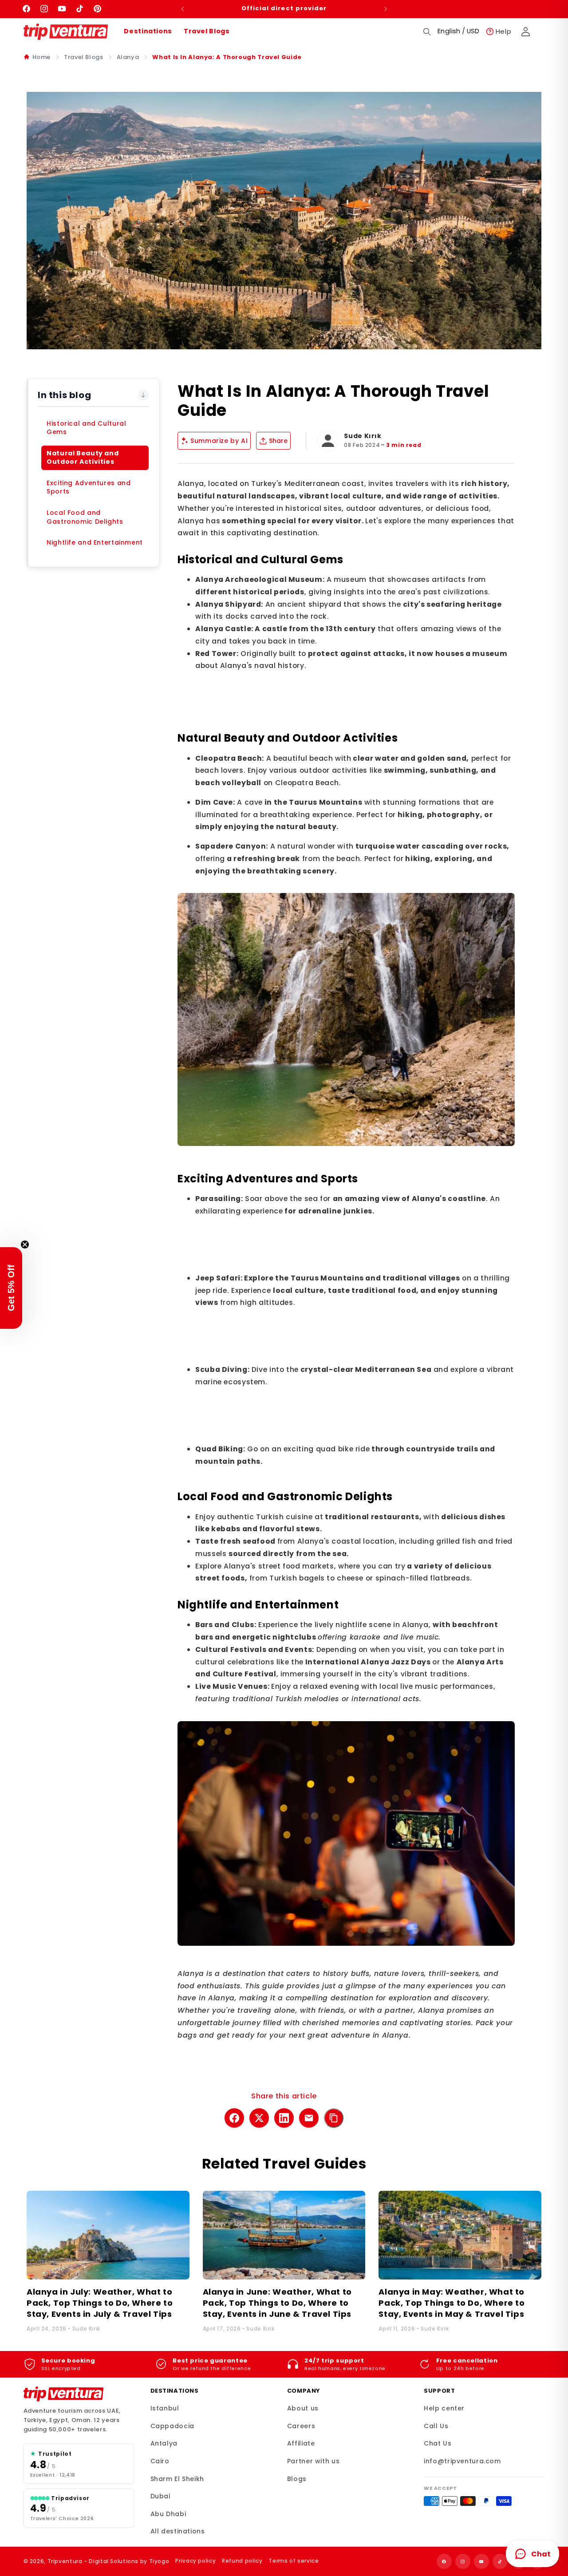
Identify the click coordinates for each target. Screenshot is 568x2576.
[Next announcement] (386, 9)
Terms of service (294, 2561)
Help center (444, 2408)
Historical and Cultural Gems (87, 428)
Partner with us (313, 2461)
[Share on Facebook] (234, 2118)
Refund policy (242, 2561)
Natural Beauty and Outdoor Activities (83, 458)
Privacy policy (195, 2561)
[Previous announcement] (182, 9)
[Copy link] (334, 2118)
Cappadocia (172, 2426)
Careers (301, 2426)
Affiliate (301, 2443)
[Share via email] (309, 2118)
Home (42, 57)
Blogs (297, 2479)
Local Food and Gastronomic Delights (85, 517)
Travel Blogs (207, 31)
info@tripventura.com (462, 2461)
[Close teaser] (25, 1245)
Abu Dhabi (168, 2514)
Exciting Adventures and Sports (89, 487)
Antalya (164, 2443)
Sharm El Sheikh (177, 2479)
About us (303, 2408)
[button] (427, 32)
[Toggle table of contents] (143, 395)
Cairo (160, 2461)
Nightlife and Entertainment (95, 542)
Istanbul (165, 2408)
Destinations (148, 31)
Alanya (128, 57)
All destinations (178, 2531)
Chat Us (438, 2443)
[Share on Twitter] (259, 2118)
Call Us (436, 2426)
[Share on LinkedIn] (284, 2118)
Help (504, 31)
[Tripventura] (63, 2394)
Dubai (160, 2496)
